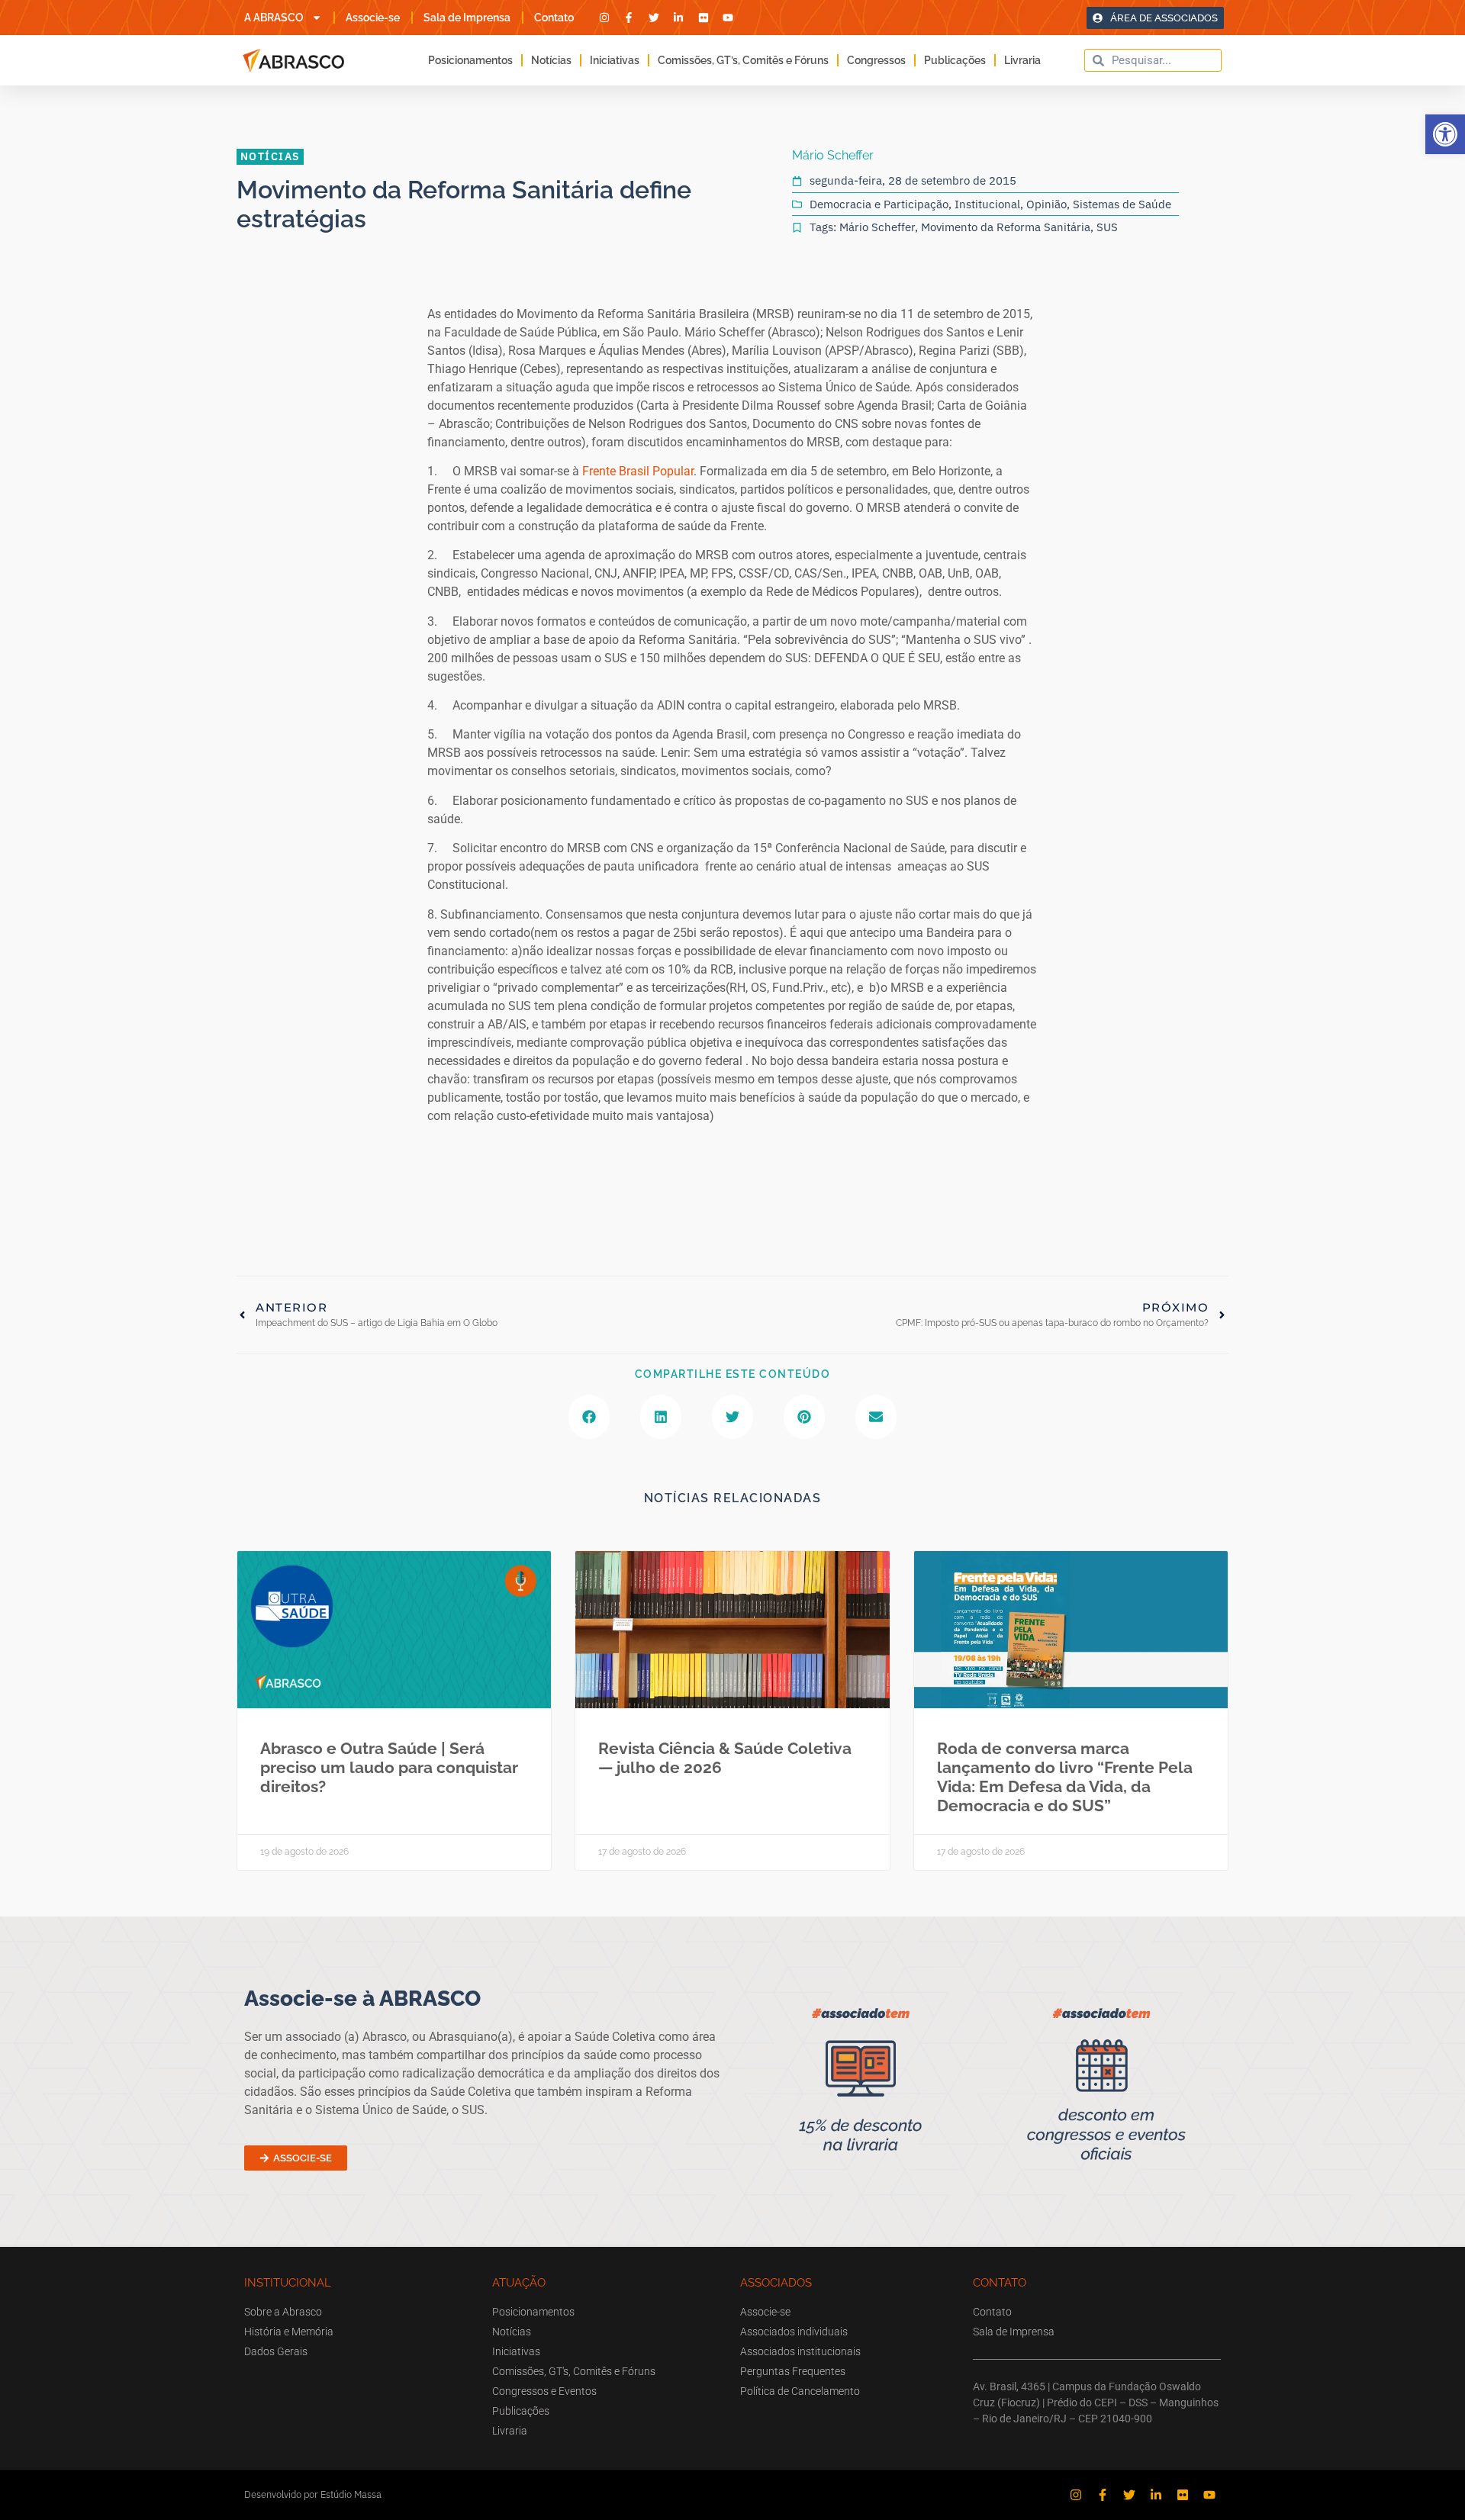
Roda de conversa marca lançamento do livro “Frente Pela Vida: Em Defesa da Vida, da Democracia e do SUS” (1065, 1777)
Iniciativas (615, 60)
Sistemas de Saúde (1122, 204)
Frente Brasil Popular (638, 471)
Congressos (876, 60)
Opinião (1046, 204)
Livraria (1022, 60)
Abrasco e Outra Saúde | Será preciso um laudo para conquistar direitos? (389, 1767)
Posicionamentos (470, 60)
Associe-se (373, 18)
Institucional (987, 204)
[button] (1445, 134)
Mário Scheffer (877, 227)
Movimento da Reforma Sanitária (1006, 227)
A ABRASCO (274, 18)
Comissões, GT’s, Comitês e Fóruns (743, 60)
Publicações (955, 60)
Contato (554, 18)
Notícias (551, 60)
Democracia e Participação (879, 204)
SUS (1107, 227)
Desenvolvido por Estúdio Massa (313, 2494)
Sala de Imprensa (467, 18)
